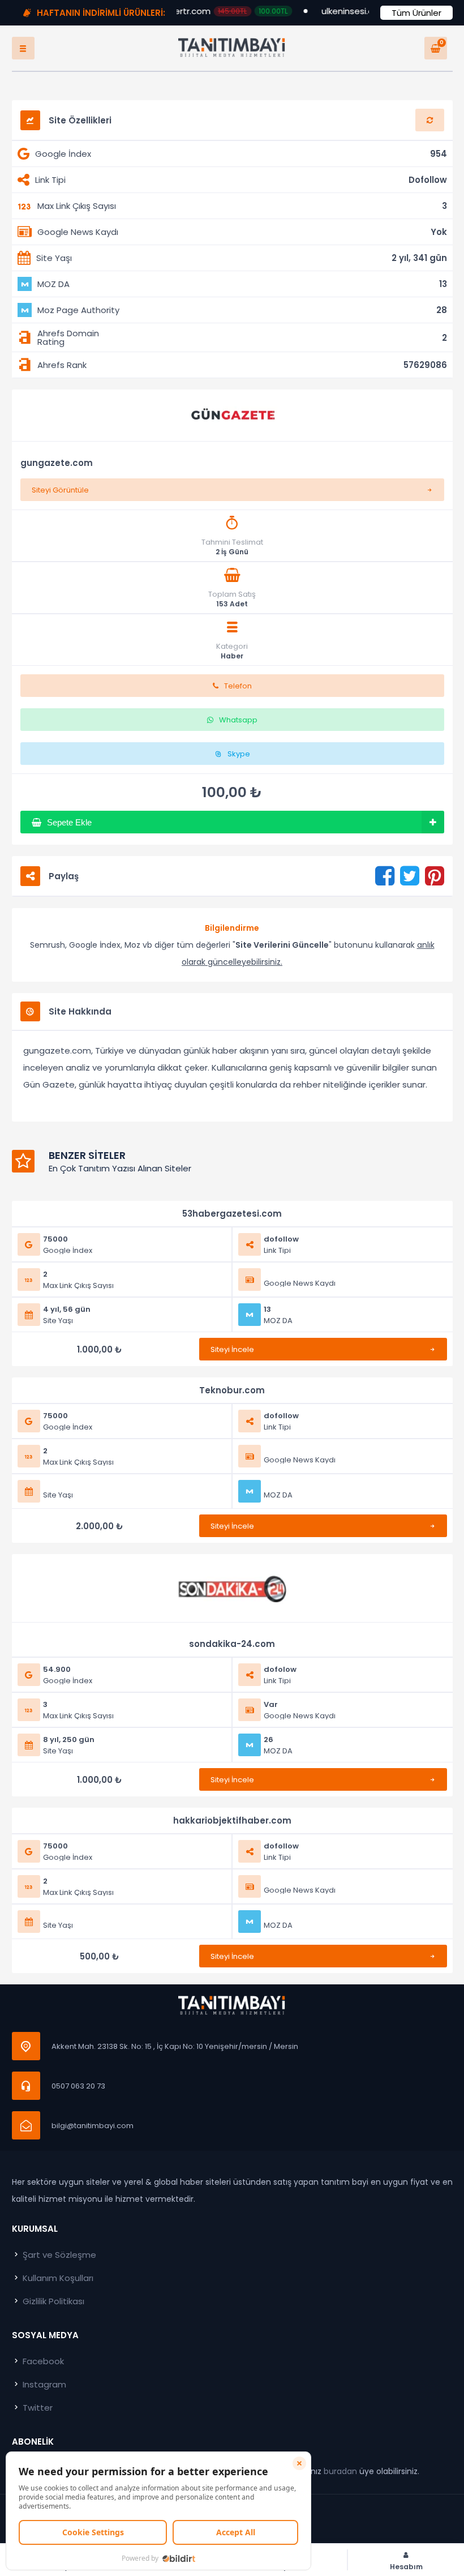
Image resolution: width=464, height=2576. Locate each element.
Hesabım (406, 2566)
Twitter (36, 2408)
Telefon (238, 686)
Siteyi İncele (232, 1349)
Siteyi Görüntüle (60, 490)
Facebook (42, 2361)
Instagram (43, 2384)
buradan (340, 2471)
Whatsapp (238, 720)
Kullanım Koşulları (57, 2278)
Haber (232, 656)
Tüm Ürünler (416, 13)
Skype (239, 754)
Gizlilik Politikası (52, 2301)
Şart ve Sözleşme (58, 2255)
